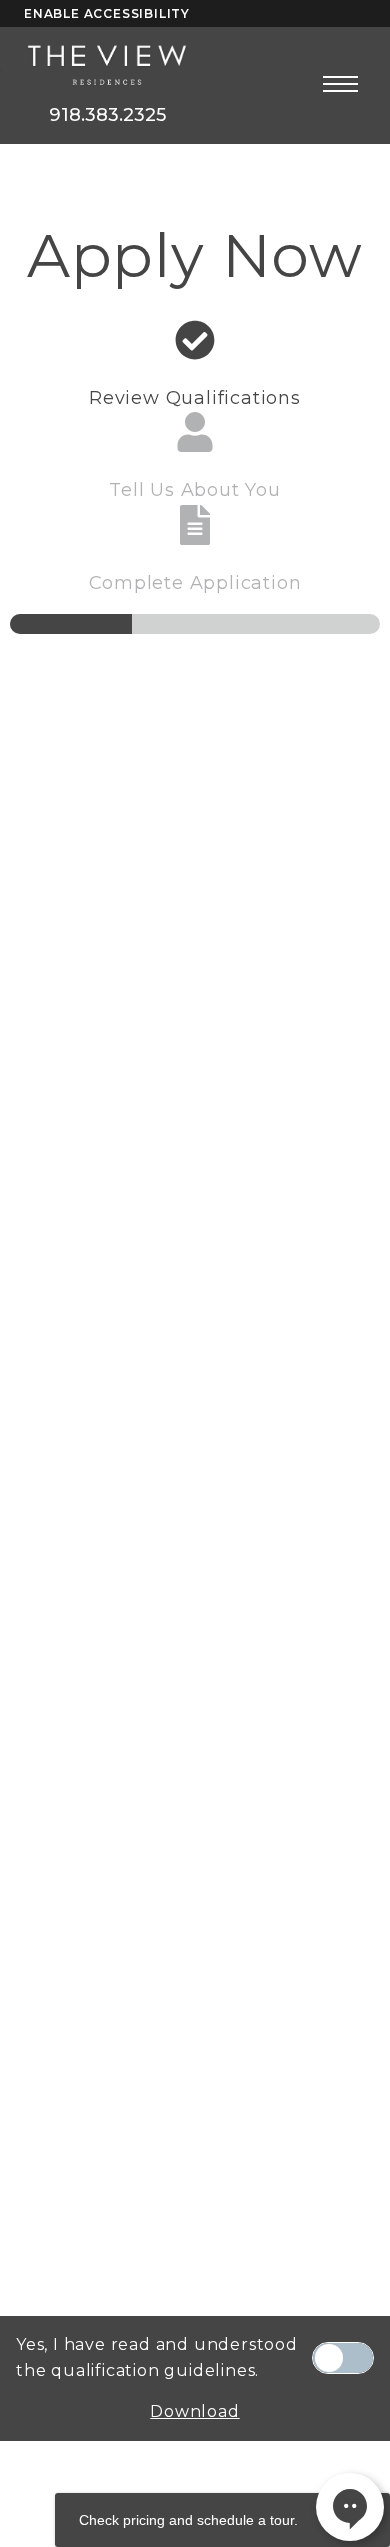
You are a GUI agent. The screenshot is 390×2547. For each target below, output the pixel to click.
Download (194, 2411)
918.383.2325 (107, 115)
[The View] (107, 66)
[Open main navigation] (340, 83)
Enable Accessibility (107, 13)
